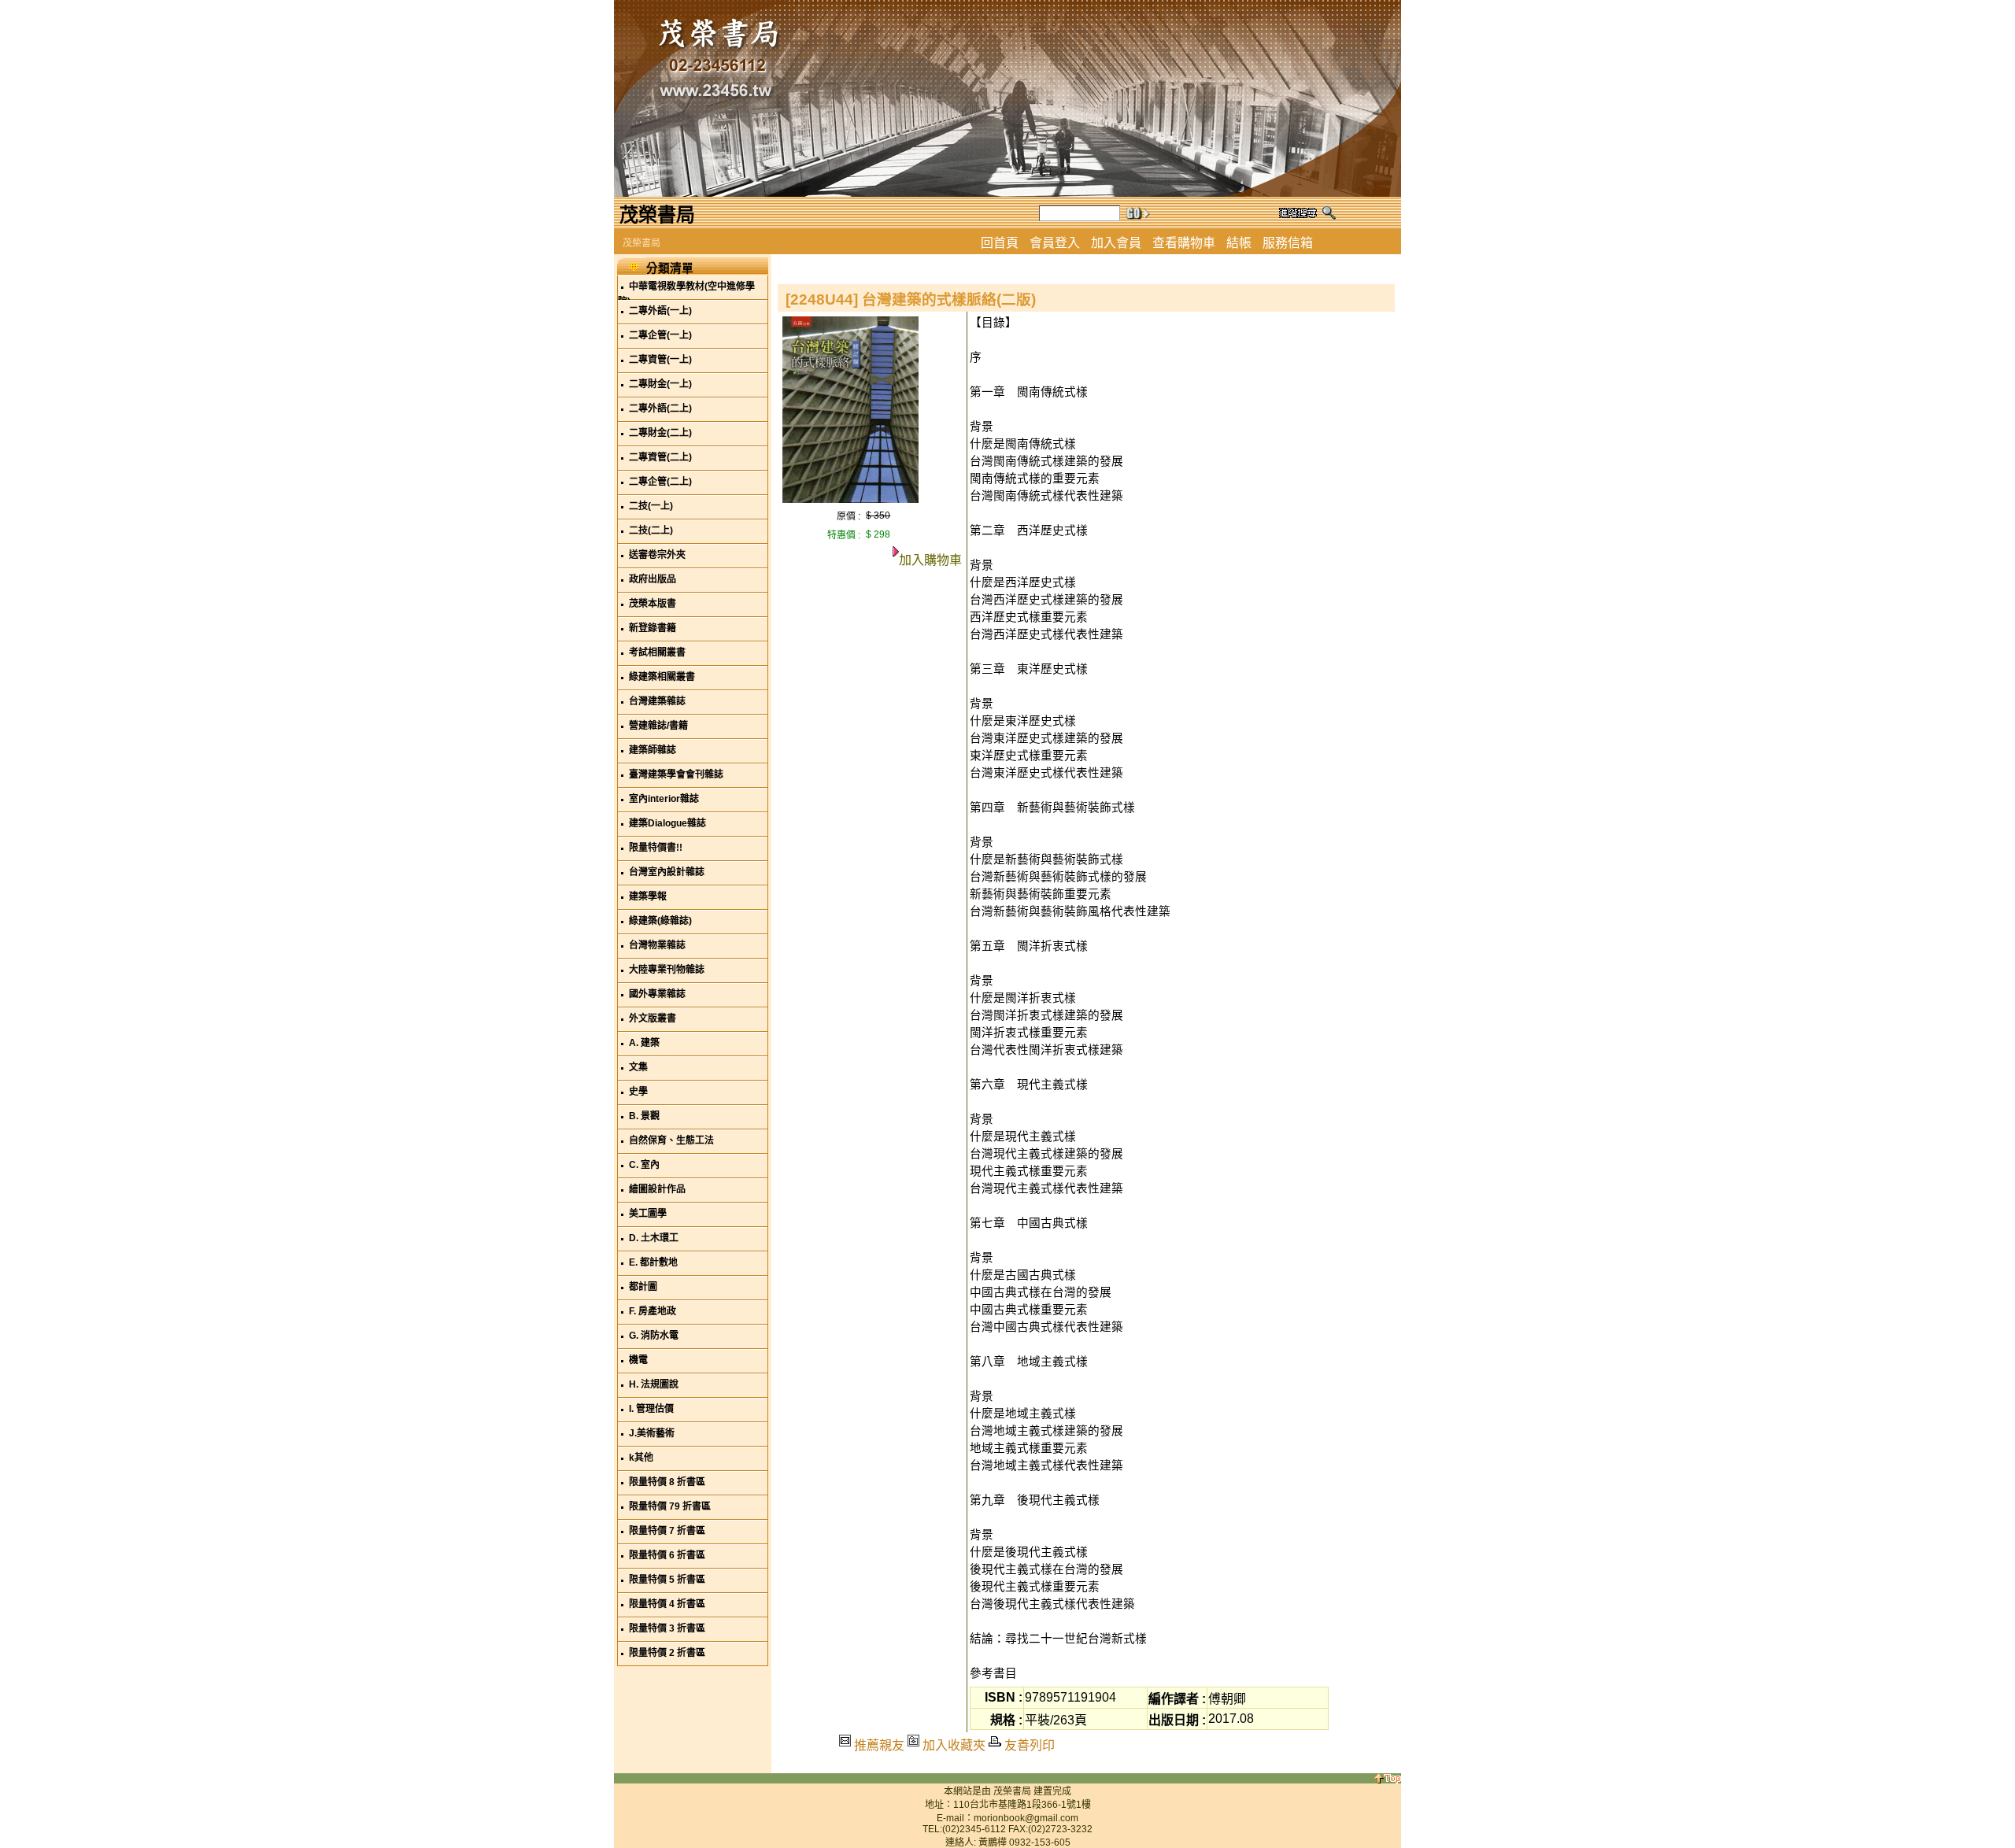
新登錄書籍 (653, 628)
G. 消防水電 (654, 1336)
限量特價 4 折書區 (667, 1604)
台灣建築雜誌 (657, 701)
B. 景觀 (644, 1116)
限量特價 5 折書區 (667, 1580)
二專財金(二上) (660, 433)
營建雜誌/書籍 (658, 726)
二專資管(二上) (660, 457)
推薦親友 (879, 1745)
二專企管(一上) (660, 335)
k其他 (641, 1458)
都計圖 (643, 1287)
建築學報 (648, 896)
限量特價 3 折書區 (667, 1628)
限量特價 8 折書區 (667, 1482)
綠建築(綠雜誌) (660, 921)
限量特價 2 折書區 (667, 1653)
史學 (638, 1092)
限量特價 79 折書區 (670, 1506)
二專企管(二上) (660, 482)
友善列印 (1030, 1745)
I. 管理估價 (651, 1409)
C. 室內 (644, 1165)
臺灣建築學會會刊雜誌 (676, 774)
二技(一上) (651, 506)
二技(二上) (651, 530)
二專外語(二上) (660, 408)
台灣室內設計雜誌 (667, 872)
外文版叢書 (653, 1018)
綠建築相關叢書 (662, 677)
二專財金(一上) (660, 384)
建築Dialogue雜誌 (667, 823)
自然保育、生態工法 (671, 1140)
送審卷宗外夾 (657, 555)
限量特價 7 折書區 (667, 1531)
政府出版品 (653, 579)
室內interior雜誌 (664, 799)
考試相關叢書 (657, 652)
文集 (638, 1067)
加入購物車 (930, 560)
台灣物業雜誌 (657, 945)
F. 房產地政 (653, 1311)
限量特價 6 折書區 (667, 1555)
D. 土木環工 (654, 1238)
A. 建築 (644, 1043)
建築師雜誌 (653, 750)
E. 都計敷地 (653, 1262)
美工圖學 (648, 1214)
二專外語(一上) (660, 311)
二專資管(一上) (660, 360)
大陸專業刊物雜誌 (667, 970)
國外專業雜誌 (657, 994)
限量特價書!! (656, 848)
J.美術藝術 (652, 1433)
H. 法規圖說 (654, 1384)
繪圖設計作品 (657, 1189)
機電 (638, 1360)
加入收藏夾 (954, 1745)
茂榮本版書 (653, 604)
